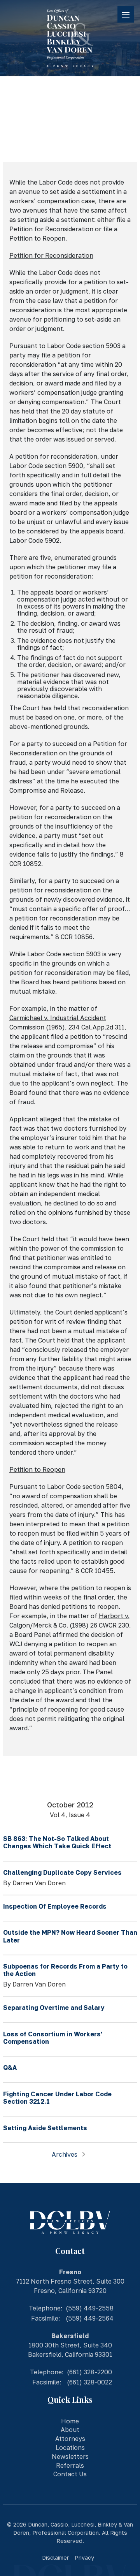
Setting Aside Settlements (45, 2128)
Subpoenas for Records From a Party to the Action (65, 1970)
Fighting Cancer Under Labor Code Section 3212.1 (57, 2098)
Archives (65, 2154)
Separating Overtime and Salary (54, 2008)
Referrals (70, 2465)
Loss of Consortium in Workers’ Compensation (53, 2038)
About (70, 2430)
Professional (49, 2533)
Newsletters (70, 2456)
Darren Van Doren (39, 1883)
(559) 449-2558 (90, 2308)
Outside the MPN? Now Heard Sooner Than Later (70, 1936)
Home (70, 2421)
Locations (70, 2448)
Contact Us (70, 2474)
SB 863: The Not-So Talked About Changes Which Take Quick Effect (57, 1842)
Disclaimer (55, 2558)
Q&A (10, 2067)
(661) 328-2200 (89, 2372)
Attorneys (70, 2439)
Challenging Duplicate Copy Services (62, 1872)
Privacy (84, 2558)
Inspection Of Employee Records (55, 1906)
